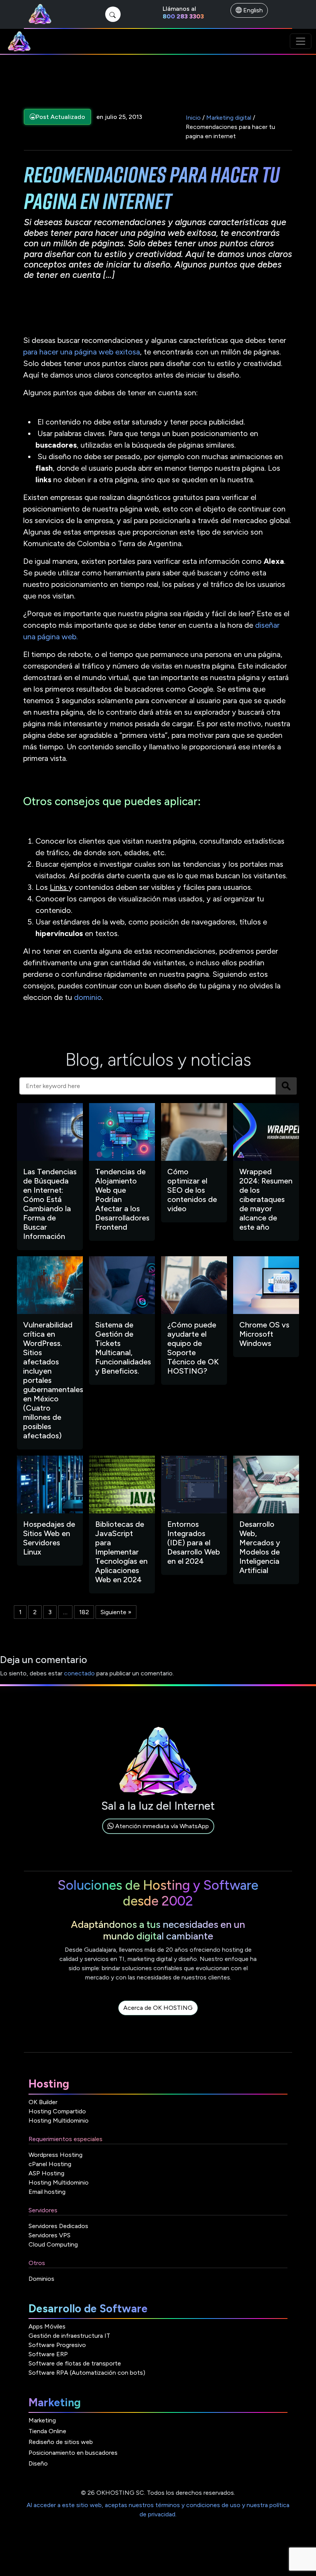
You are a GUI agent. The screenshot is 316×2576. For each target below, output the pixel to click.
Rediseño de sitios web (61, 2442)
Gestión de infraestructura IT (69, 2336)
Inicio (193, 118)
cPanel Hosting (50, 2164)
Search (286, 1086)
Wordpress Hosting (55, 2155)
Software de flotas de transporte (75, 2363)
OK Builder (43, 2102)
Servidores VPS (50, 2235)
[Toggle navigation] (301, 41)
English (252, 10)
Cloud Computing (53, 2244)
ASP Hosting (46, 2173)
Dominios (41, 2279)
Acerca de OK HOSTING (158, 2008)
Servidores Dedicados (58, 2226)
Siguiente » (116, 1612)
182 (84, 1612)
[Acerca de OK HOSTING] (158, 2017)
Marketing (42, 2420)
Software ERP (48, 2354)
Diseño (38, 2463)
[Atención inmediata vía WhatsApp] (158, 1835)
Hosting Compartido (57, 2111)
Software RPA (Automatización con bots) (87, 2373)
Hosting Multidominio (59, 2120)
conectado (79, 1673)
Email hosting (47, 2192)
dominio (88, 997)
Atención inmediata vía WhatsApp (161, 1826)
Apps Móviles (47, 2326)
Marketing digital (229, 118)
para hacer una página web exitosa (82, 352)
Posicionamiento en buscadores (73, 2453)
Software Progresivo (57, 2345)
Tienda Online (47, 2431)
